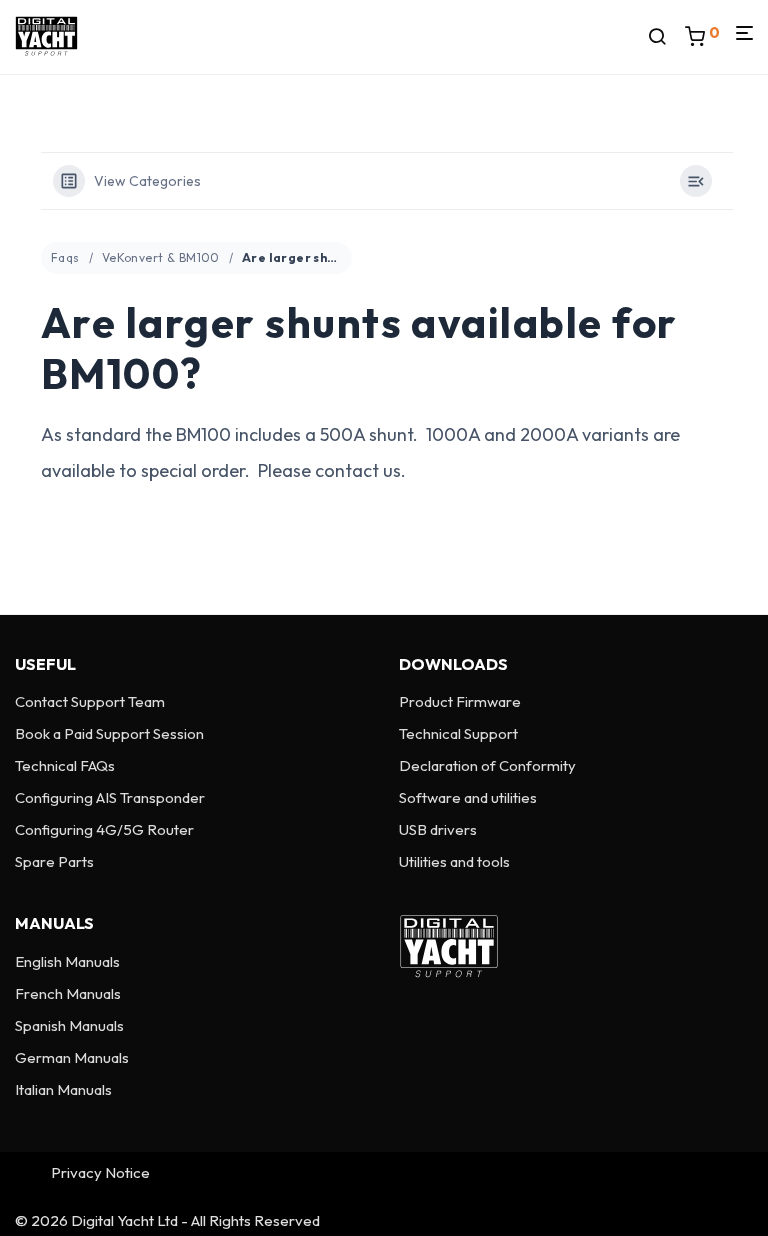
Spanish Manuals (69, 1025)
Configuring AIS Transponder (110, 797)
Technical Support (458, 733)
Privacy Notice (100, 1172)
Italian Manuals (63, 1089)
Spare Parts (54, 861)
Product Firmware (460, 701)
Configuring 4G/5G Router (104, 829)
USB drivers (438, 829)
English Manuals (67, 961)
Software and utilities (468, 797)
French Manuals (68, 993)
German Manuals (72, 1057)
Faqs (65, 257)
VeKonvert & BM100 (161, 257)
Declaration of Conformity (487, 765)
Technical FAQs (65, 765)
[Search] (664, 37)
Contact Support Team (90, 701)
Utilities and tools (454, 861)
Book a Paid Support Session (109, 733)
